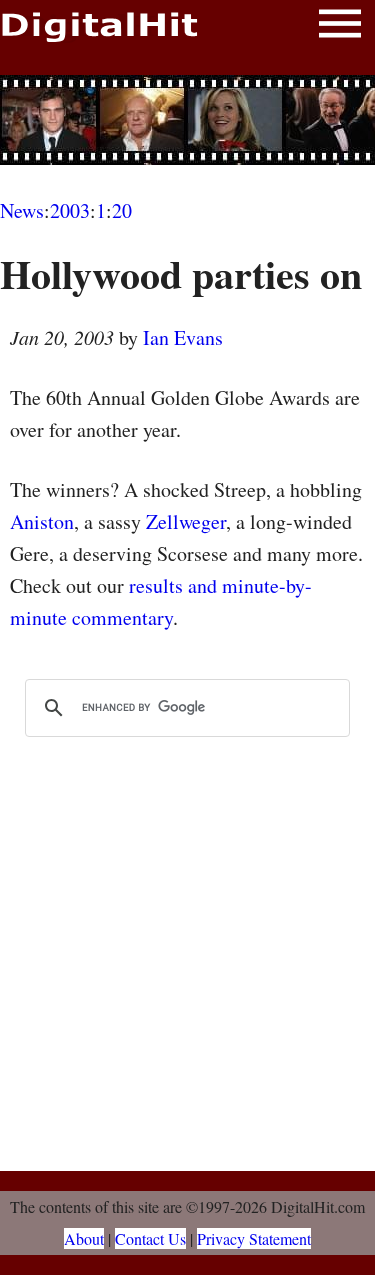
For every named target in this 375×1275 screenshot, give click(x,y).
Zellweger (186, 521)
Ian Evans (183, 337)
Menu (340, 27)
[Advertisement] (188, 120)
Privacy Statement (254, 1238)
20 (122, 210)
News (22, 210)
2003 (70, 210)
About (84, 1238)
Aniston (42, 521)
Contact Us (150, 1238)
